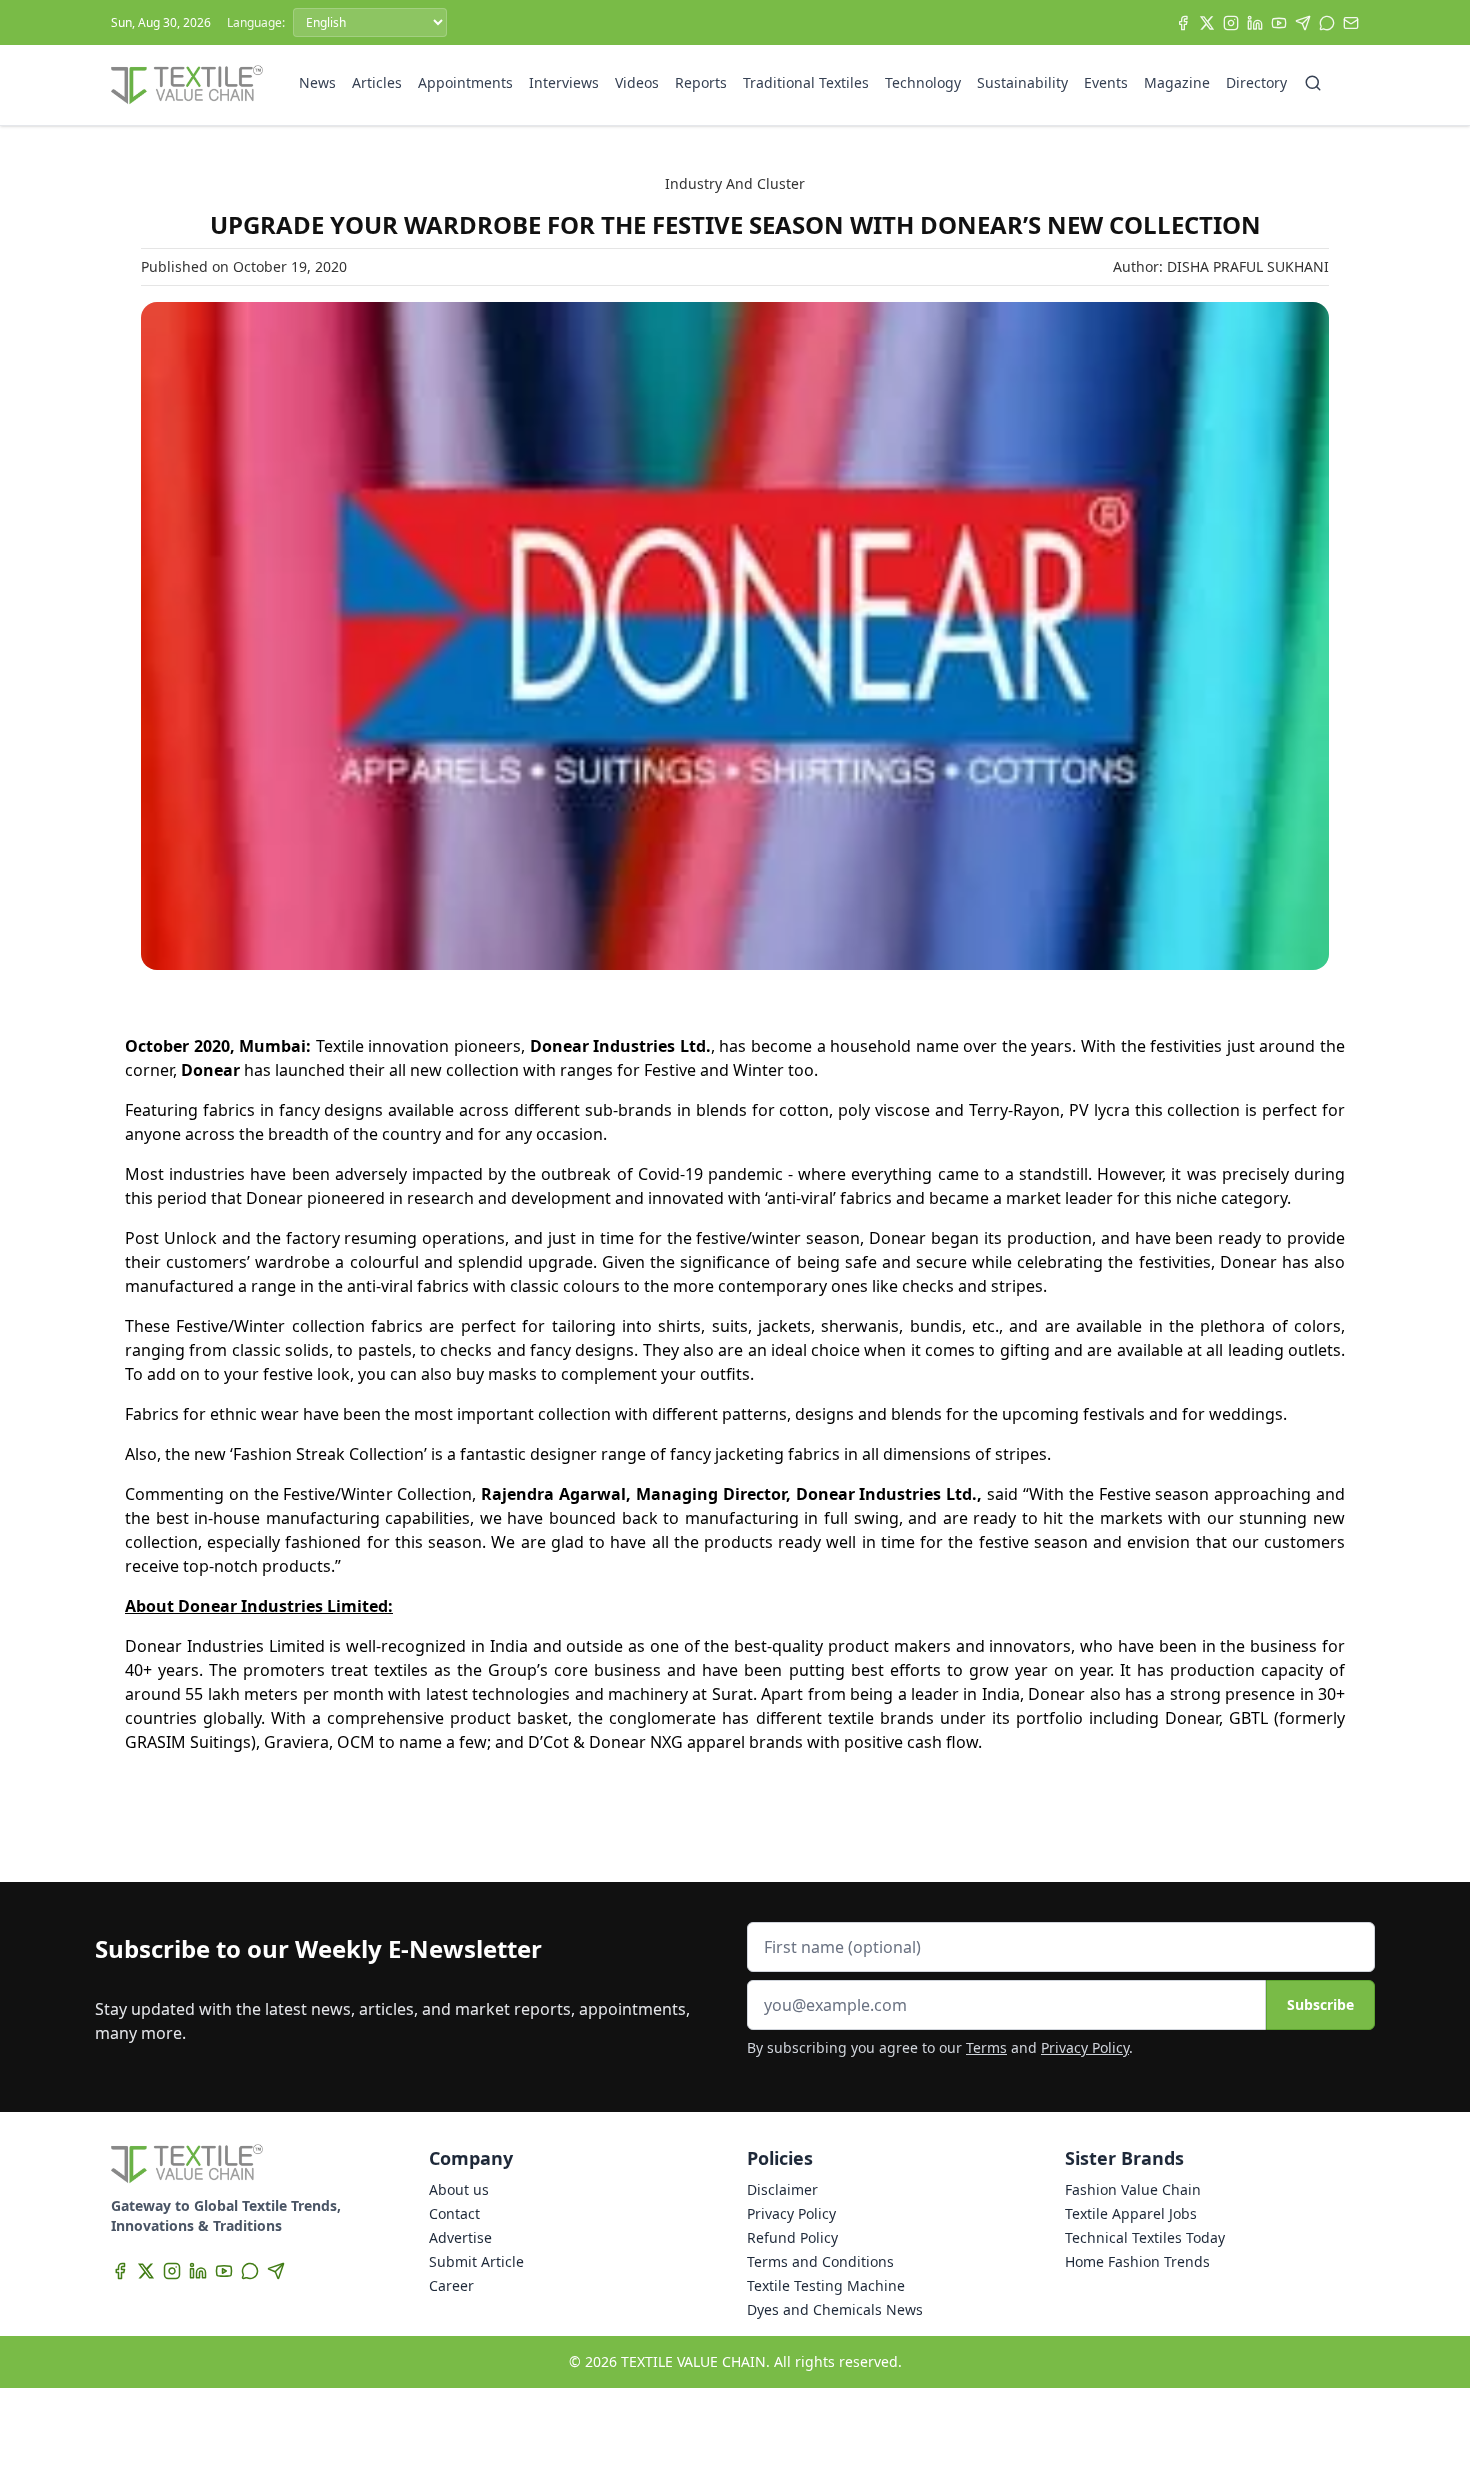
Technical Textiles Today (1145, 2237)
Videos (637, 82)
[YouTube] (1279, 23)
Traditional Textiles (806, 82)
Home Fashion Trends (1137, 2261)
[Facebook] (1183, 23)
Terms (986, 2047)
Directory (1256, 82)
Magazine (1177, 82)
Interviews (564, 82)
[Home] (187, 85)
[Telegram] (1303, 23)
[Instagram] (1231, 23)
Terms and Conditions (820, 2261)
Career (451, 2285)
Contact (454, 2213)
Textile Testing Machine (826, 2285)
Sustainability (1022, 82)
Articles (377, 82)
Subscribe (1320, 2004)
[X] (1207, 23)
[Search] (1313, 83)
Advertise (460, 2237)
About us (459, 2189)
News (317, 82)
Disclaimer (782, 2189)
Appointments (465, 82)
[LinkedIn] (1255, 23)
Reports (701, 82)
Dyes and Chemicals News (835, 2309)
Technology (923, 82)
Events (1106, 82)
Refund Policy (792, 2237)
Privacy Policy (1085, 2047)
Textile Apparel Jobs (1131, 2213)
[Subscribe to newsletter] (1351, 23)
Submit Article (476, 2261)
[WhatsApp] (1327, 23)
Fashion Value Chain (1133, 2189)
